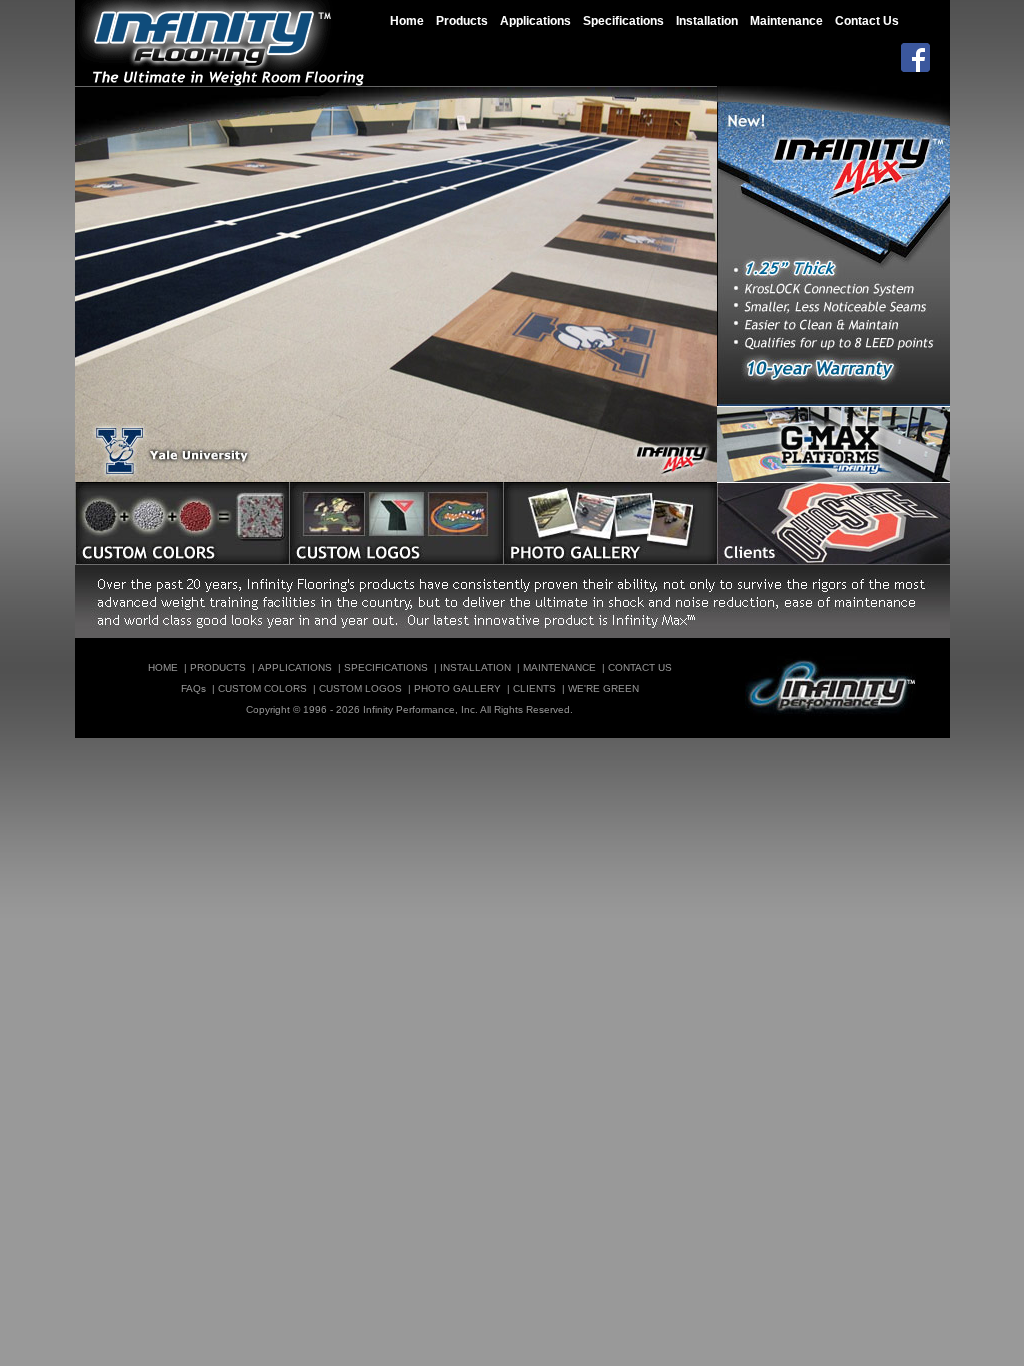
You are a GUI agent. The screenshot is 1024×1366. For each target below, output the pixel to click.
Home (407, 21)
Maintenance (786, 21)
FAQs (193, 688)
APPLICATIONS (295, 667)
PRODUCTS (218, 667)
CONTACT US (640, 667)
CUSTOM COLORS (262, 688)
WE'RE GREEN (603, 688)
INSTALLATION (475, 667)
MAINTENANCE (559, 667)
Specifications (623, 21)
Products (462, 21)
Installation (707, 21)
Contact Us (867, 21)
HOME (163, 667)
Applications (535, 21)
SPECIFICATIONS (386, 667)
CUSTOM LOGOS (360, 688)
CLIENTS (534, 688)
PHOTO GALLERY (457, 688)
